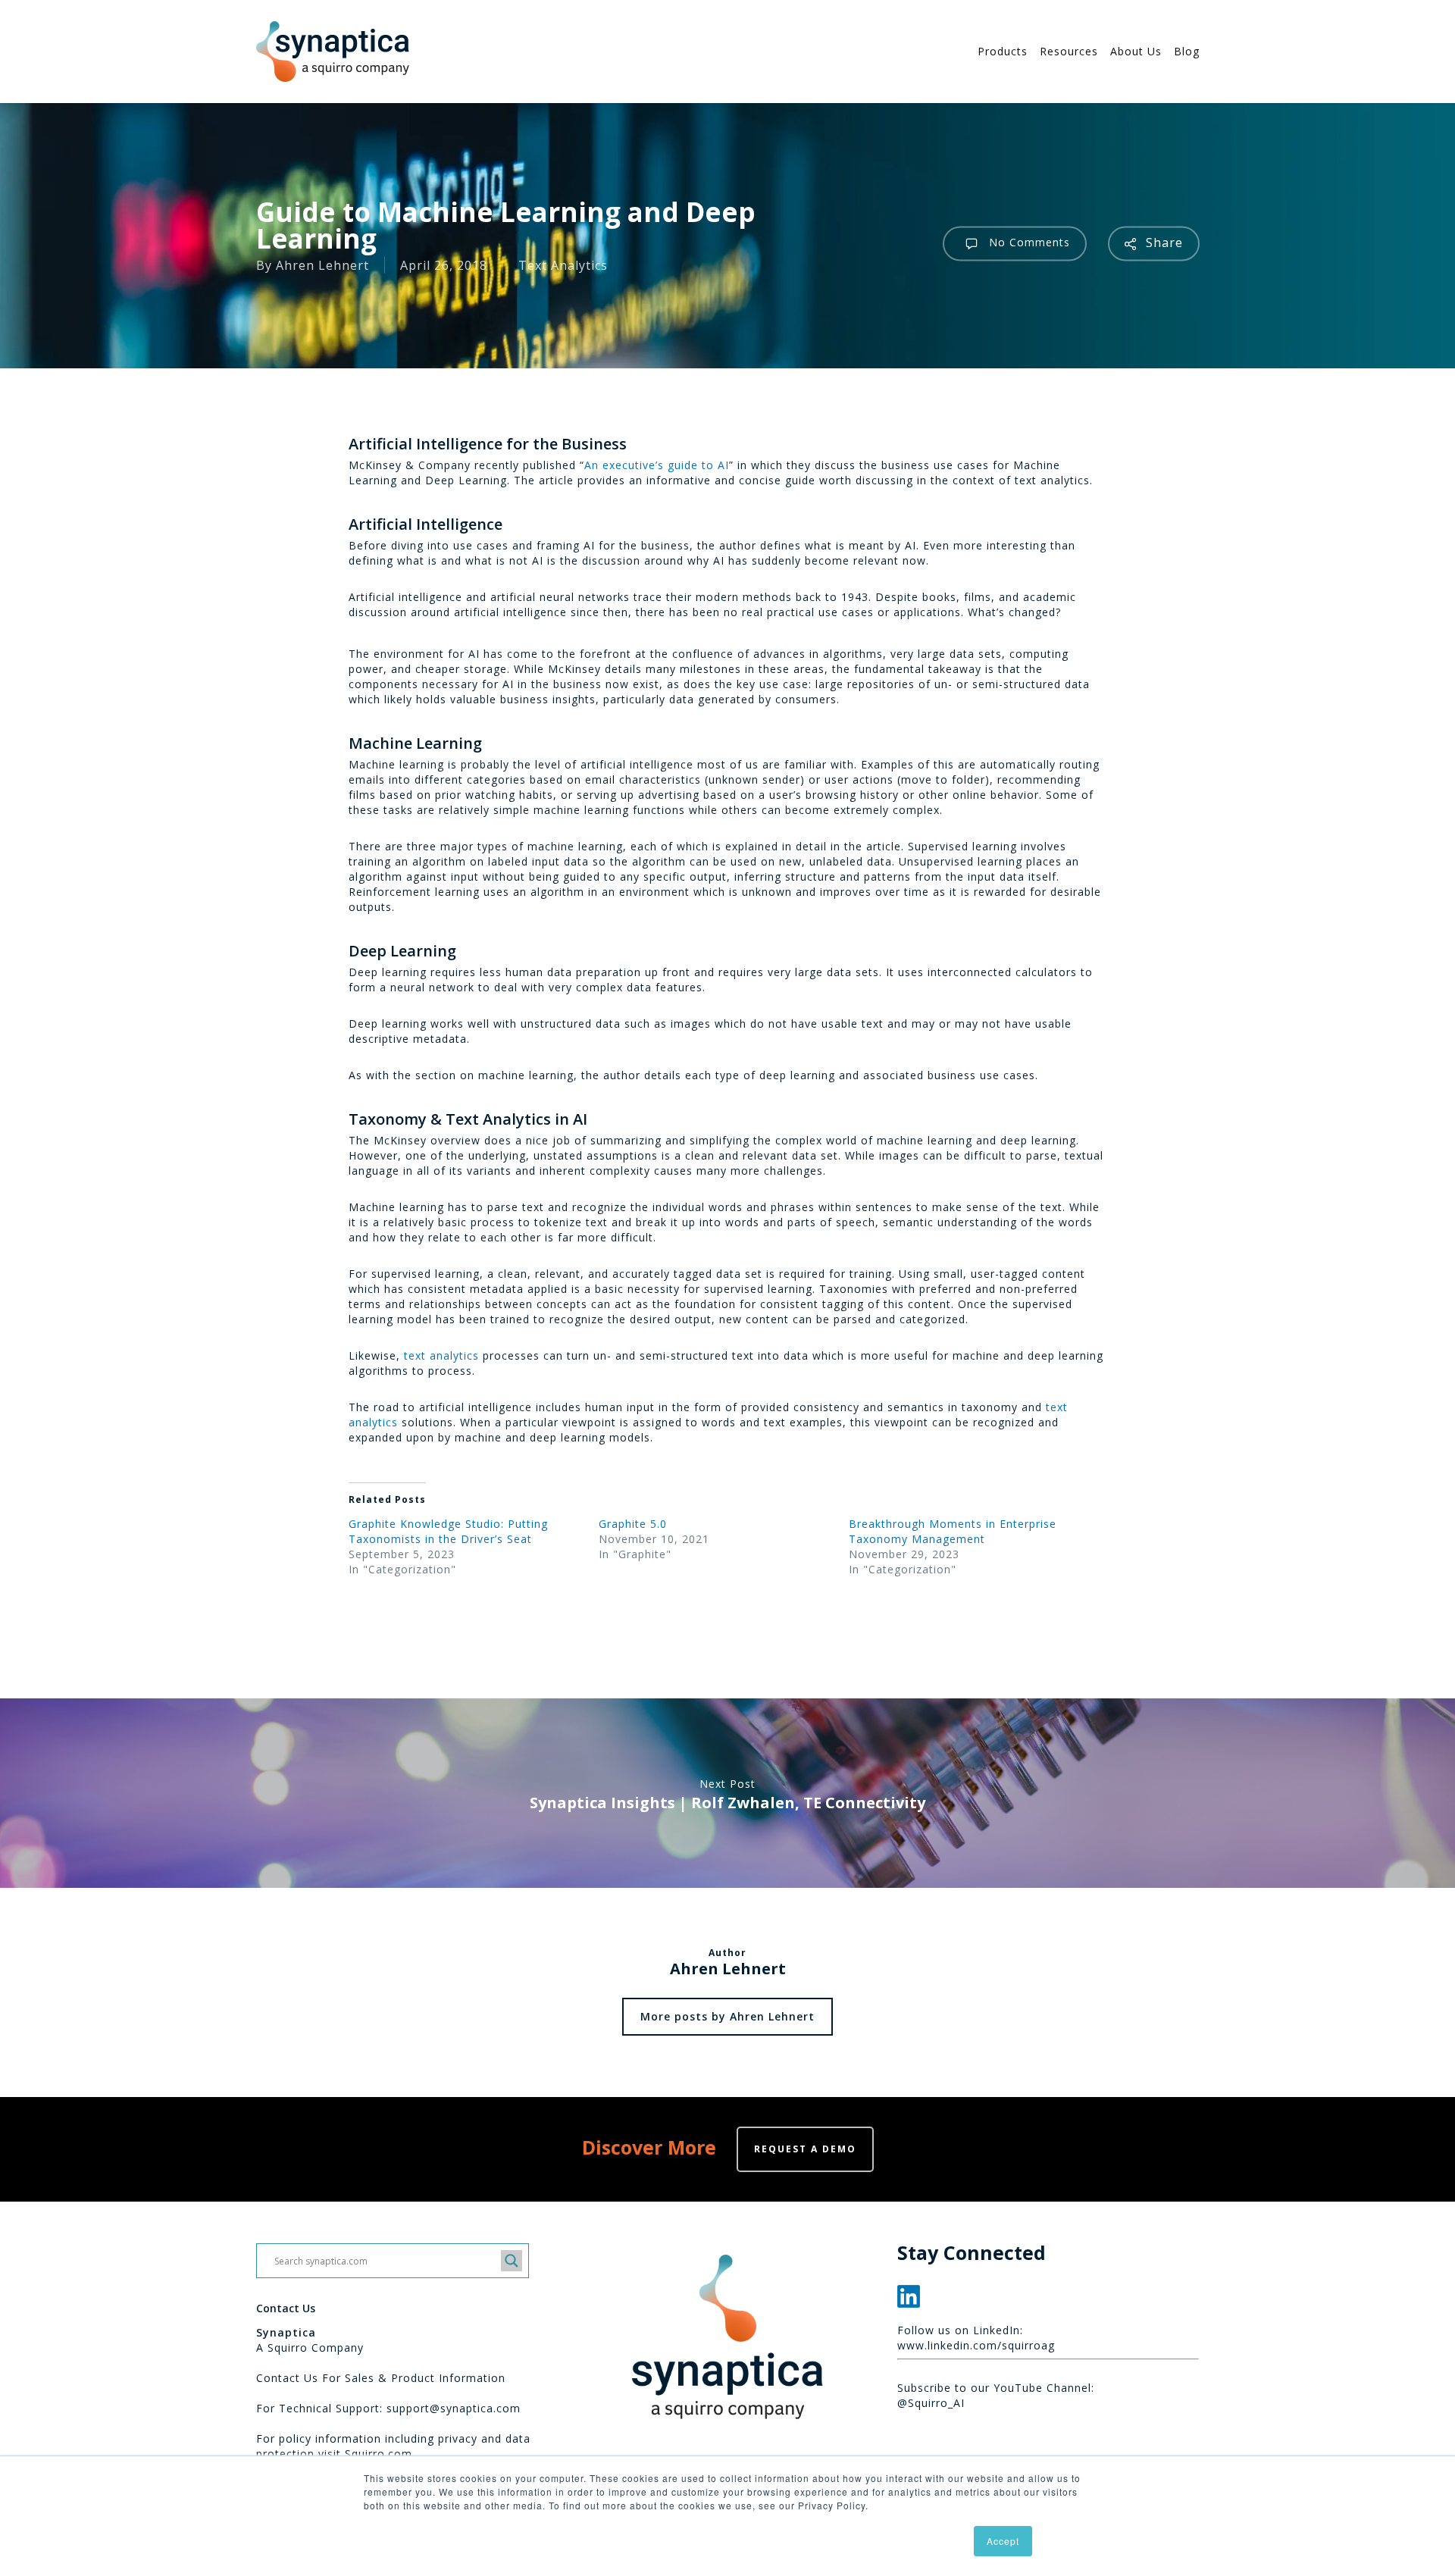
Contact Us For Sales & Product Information (381, 2378)
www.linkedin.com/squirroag (976, 2345)
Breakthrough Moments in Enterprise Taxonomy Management (953, 1531)
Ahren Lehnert (322, 265)
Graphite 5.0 (633, 1524)
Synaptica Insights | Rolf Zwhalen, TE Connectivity (727, 1793)
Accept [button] (1003, 2541)
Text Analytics (563, 265)
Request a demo (805, 2149)
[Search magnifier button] (512, 2261)
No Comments (1028, 242)
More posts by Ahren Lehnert (727, 2016)
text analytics (441, 1355)
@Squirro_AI (931, 2403)
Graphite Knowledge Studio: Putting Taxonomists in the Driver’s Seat (448, 1531)
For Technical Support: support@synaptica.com (388, 2408)
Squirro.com (379, 2454)
